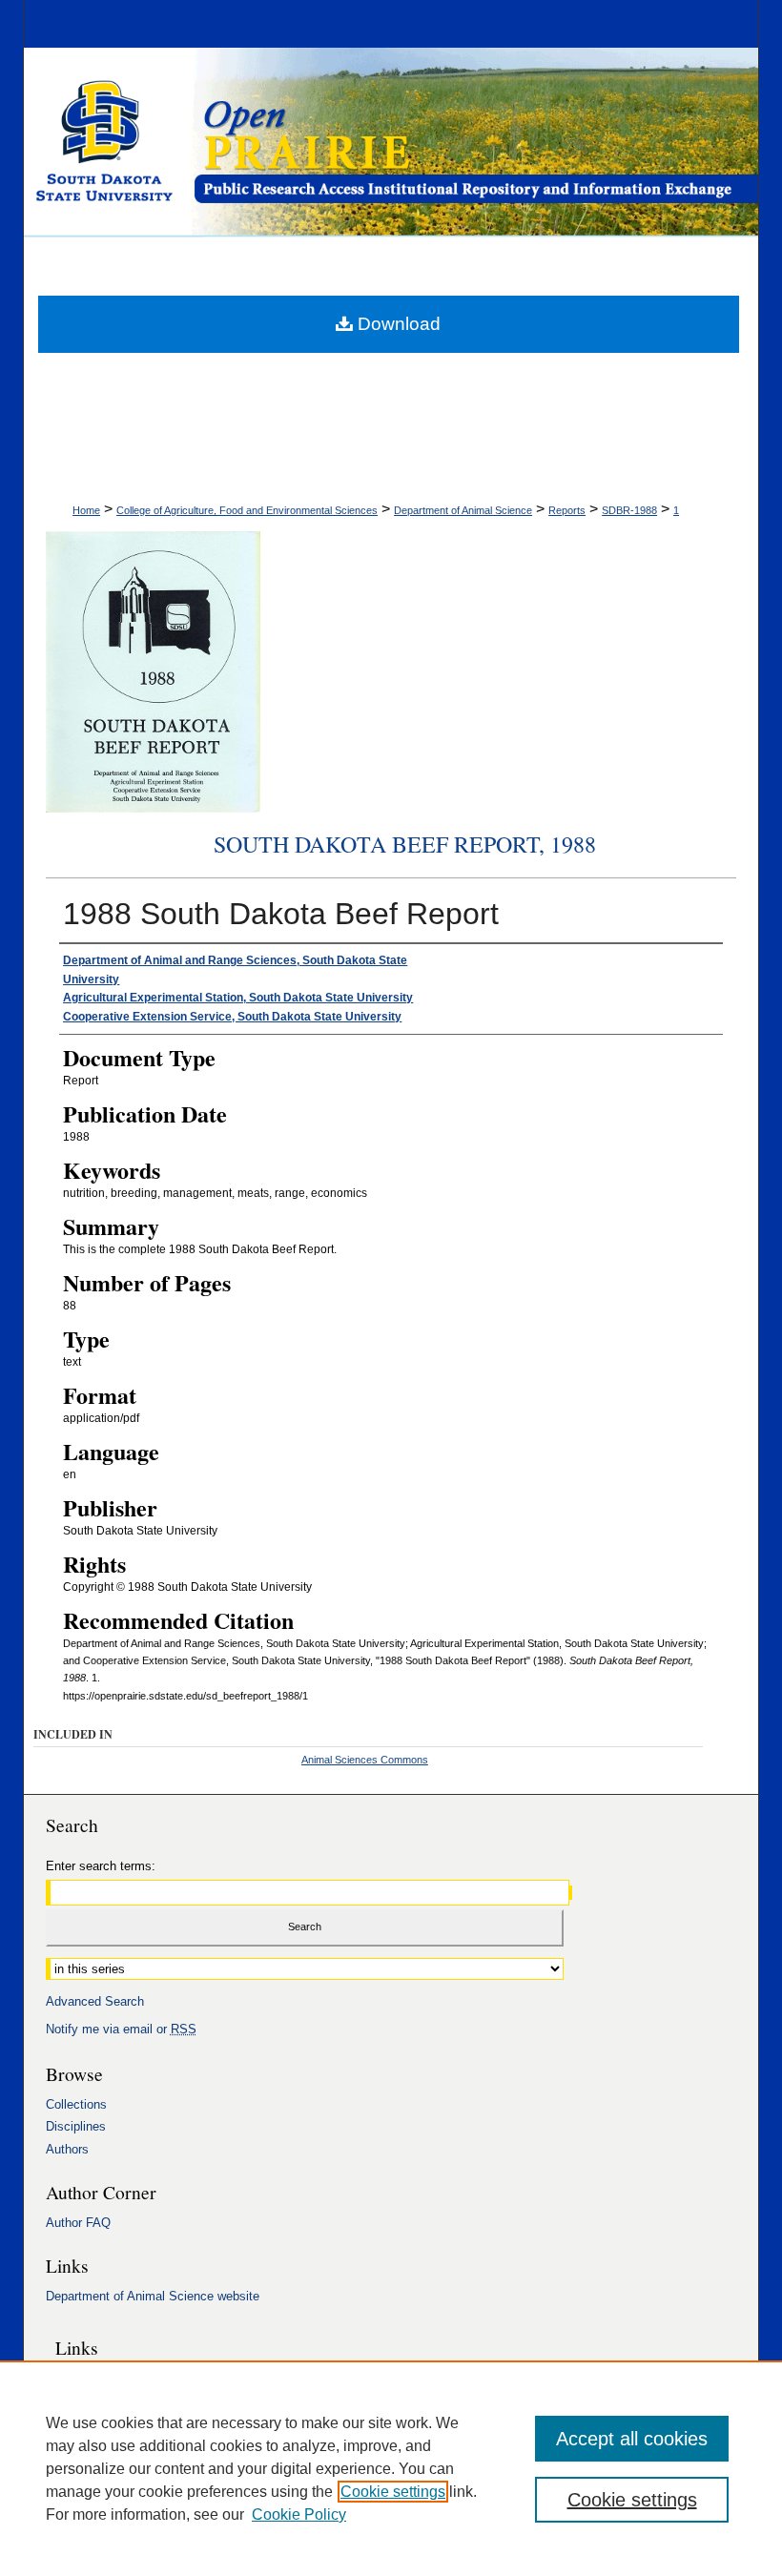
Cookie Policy (299, 2514)
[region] (391, 2468)
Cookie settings (393, 2492)
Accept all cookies (632, 2439)
